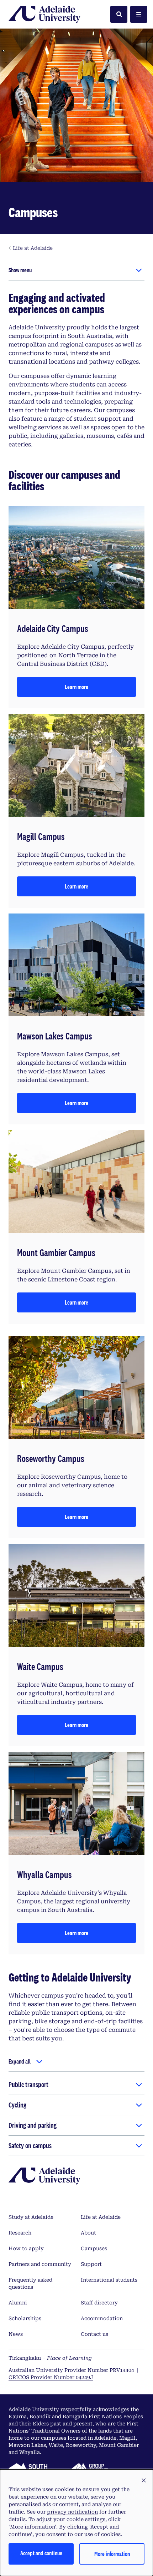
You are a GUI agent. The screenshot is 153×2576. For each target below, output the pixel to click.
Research (20, 2233)
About (88, 2233)
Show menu (20, 270)
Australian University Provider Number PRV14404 (71, 2370)
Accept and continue (41, 2553)
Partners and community (40, 2264)
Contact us (94, 2334)
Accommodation (102, 2318)
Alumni (18, 2303)
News (16, 2334)
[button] (144, 2481)
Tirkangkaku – (50, 2358)
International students (109, 2280)
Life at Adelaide (101, 2217)
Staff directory (99, 2303)
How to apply (26, 2248)
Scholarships (25, 2318)
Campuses (94, 2248)
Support (91, 2264)
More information (112, 2554)
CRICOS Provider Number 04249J (51, 2377)
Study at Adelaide (31, 2217)
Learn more (76, 687)
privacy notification (72, 2512)
